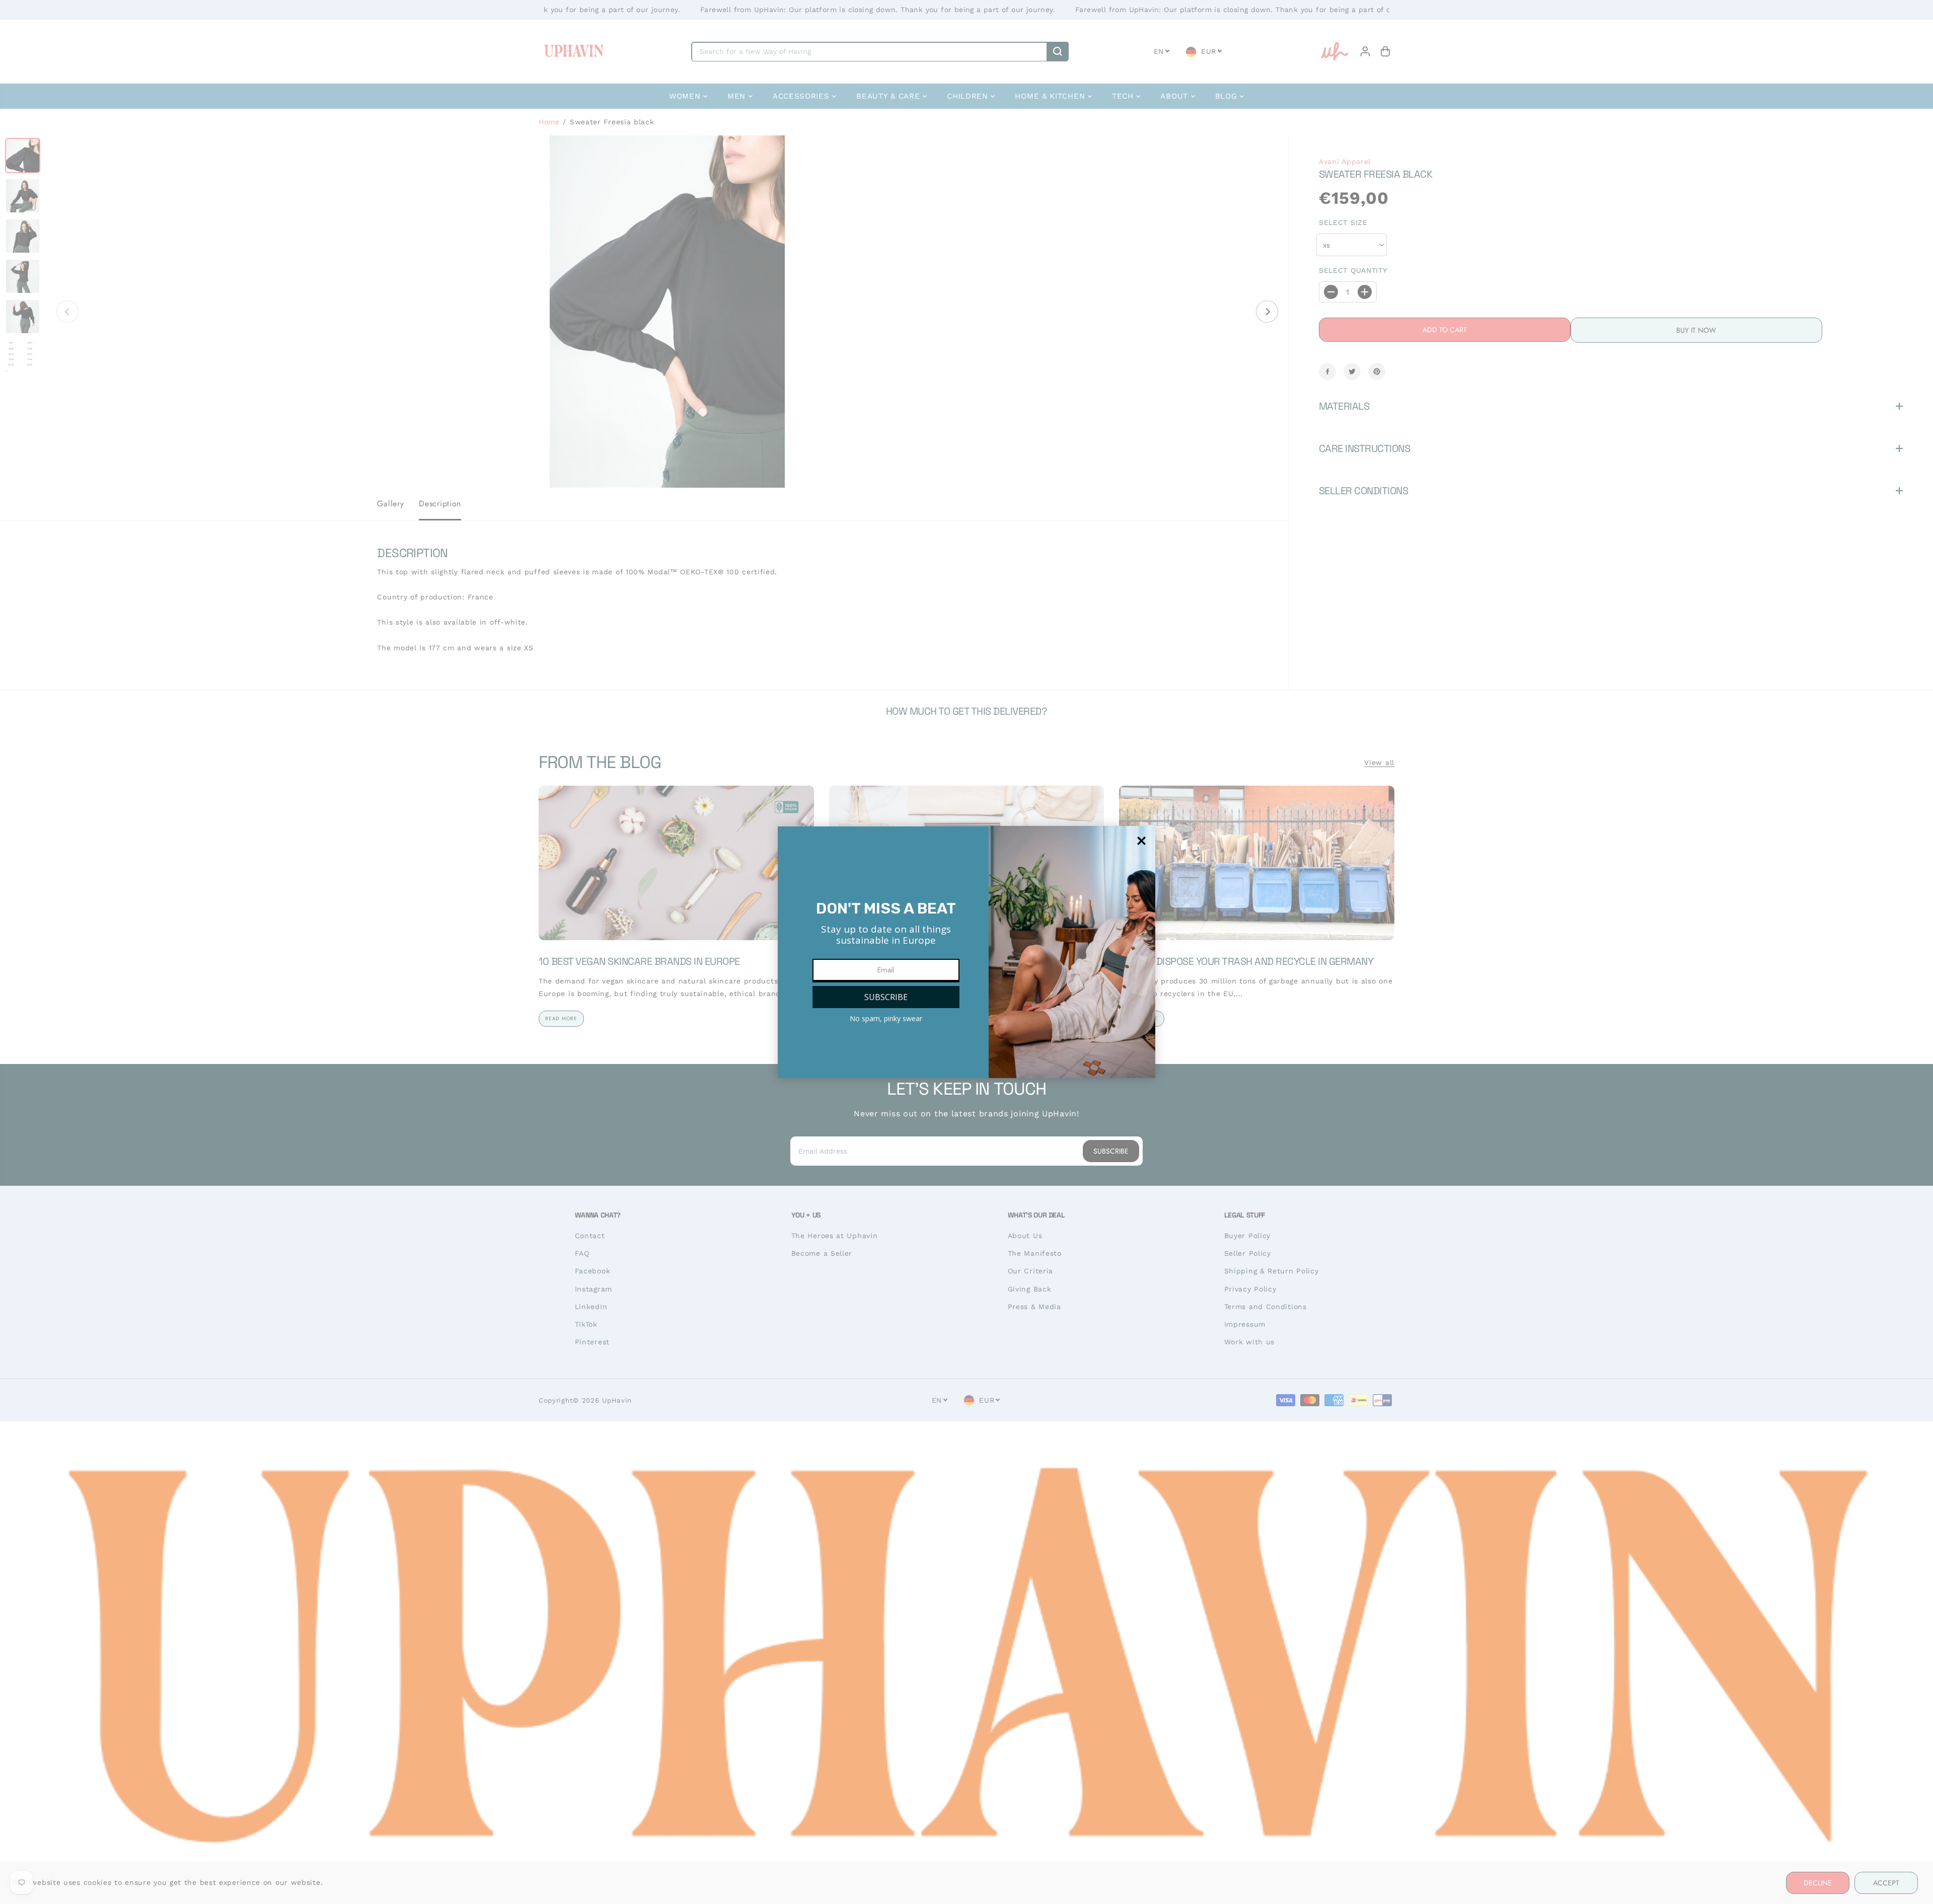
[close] (1141, 841)
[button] (886, 997)
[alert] (966, 952)
